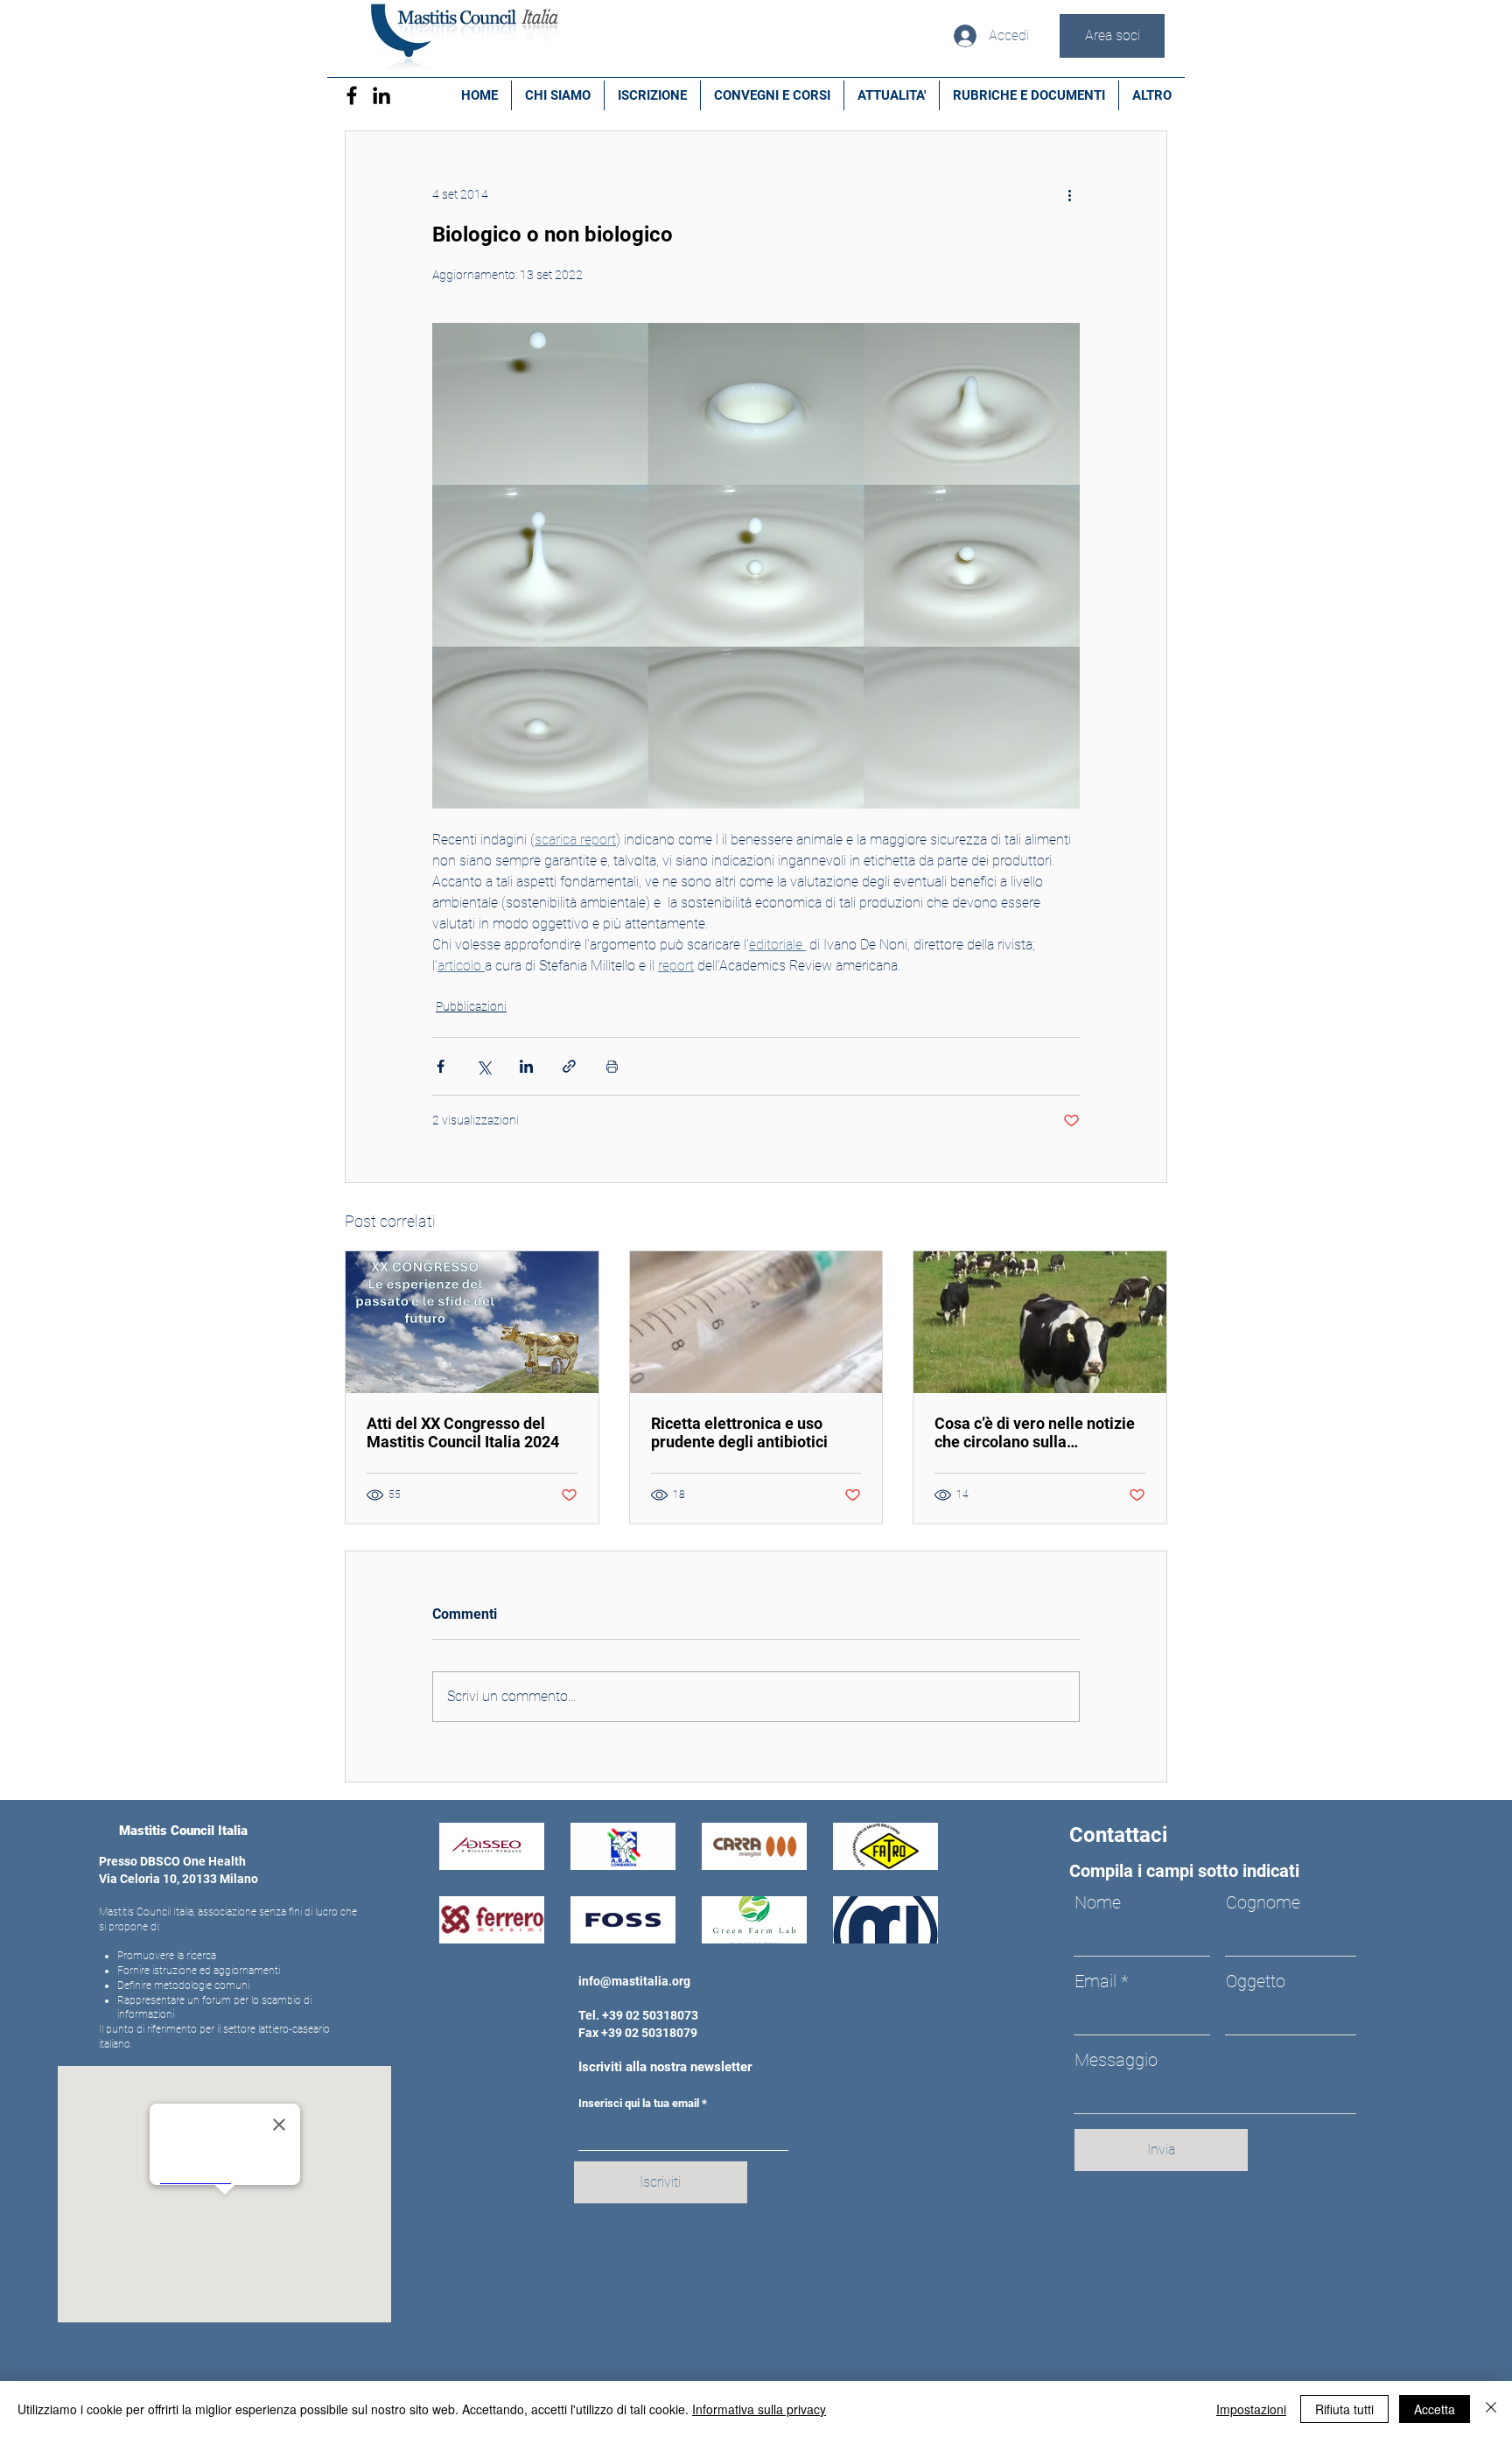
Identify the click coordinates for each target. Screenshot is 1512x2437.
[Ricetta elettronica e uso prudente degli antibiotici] (756, 1322)
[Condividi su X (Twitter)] (483, 1066)
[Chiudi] (1491, 2409)
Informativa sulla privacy (759, 2409)
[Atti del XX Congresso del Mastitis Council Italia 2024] (472, 1322)
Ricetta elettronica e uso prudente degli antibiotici (739, 1432)
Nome (1098, 1902)
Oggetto (1256, 1981)
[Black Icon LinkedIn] (381, 95)
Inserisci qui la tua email (639, 2103)
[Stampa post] (612, 1066)
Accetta (1435, 2409)
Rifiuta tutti (1344, 2409)
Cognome (1263, 1902)
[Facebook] (352, 95)
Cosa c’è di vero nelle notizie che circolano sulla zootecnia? (1035, 1432)
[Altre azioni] (1069, 194)
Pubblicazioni (471, 1006)
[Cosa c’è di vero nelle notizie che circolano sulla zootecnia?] (1040, 1322)
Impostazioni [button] (1251, 2409)
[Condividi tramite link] (569, 1066)
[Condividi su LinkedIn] (526, 1066)
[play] (901, 1928)
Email (1095, 1981)
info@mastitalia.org (634, 1981)
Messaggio (1116, 2060)
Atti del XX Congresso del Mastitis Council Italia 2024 (463, 1432)
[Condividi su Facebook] (441, 1066)
